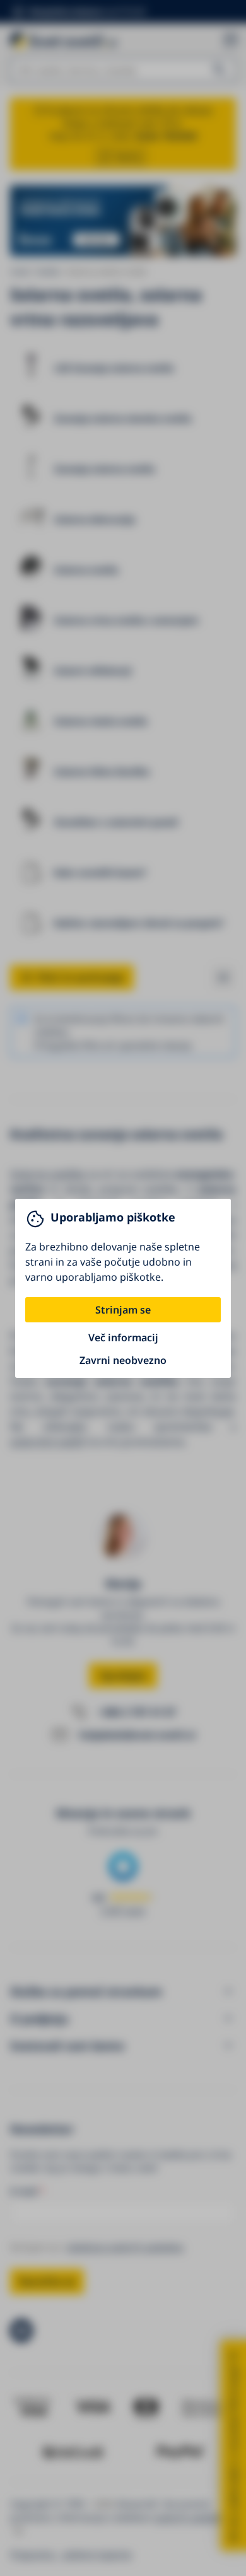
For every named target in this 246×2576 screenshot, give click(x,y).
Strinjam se (123, 1310)
